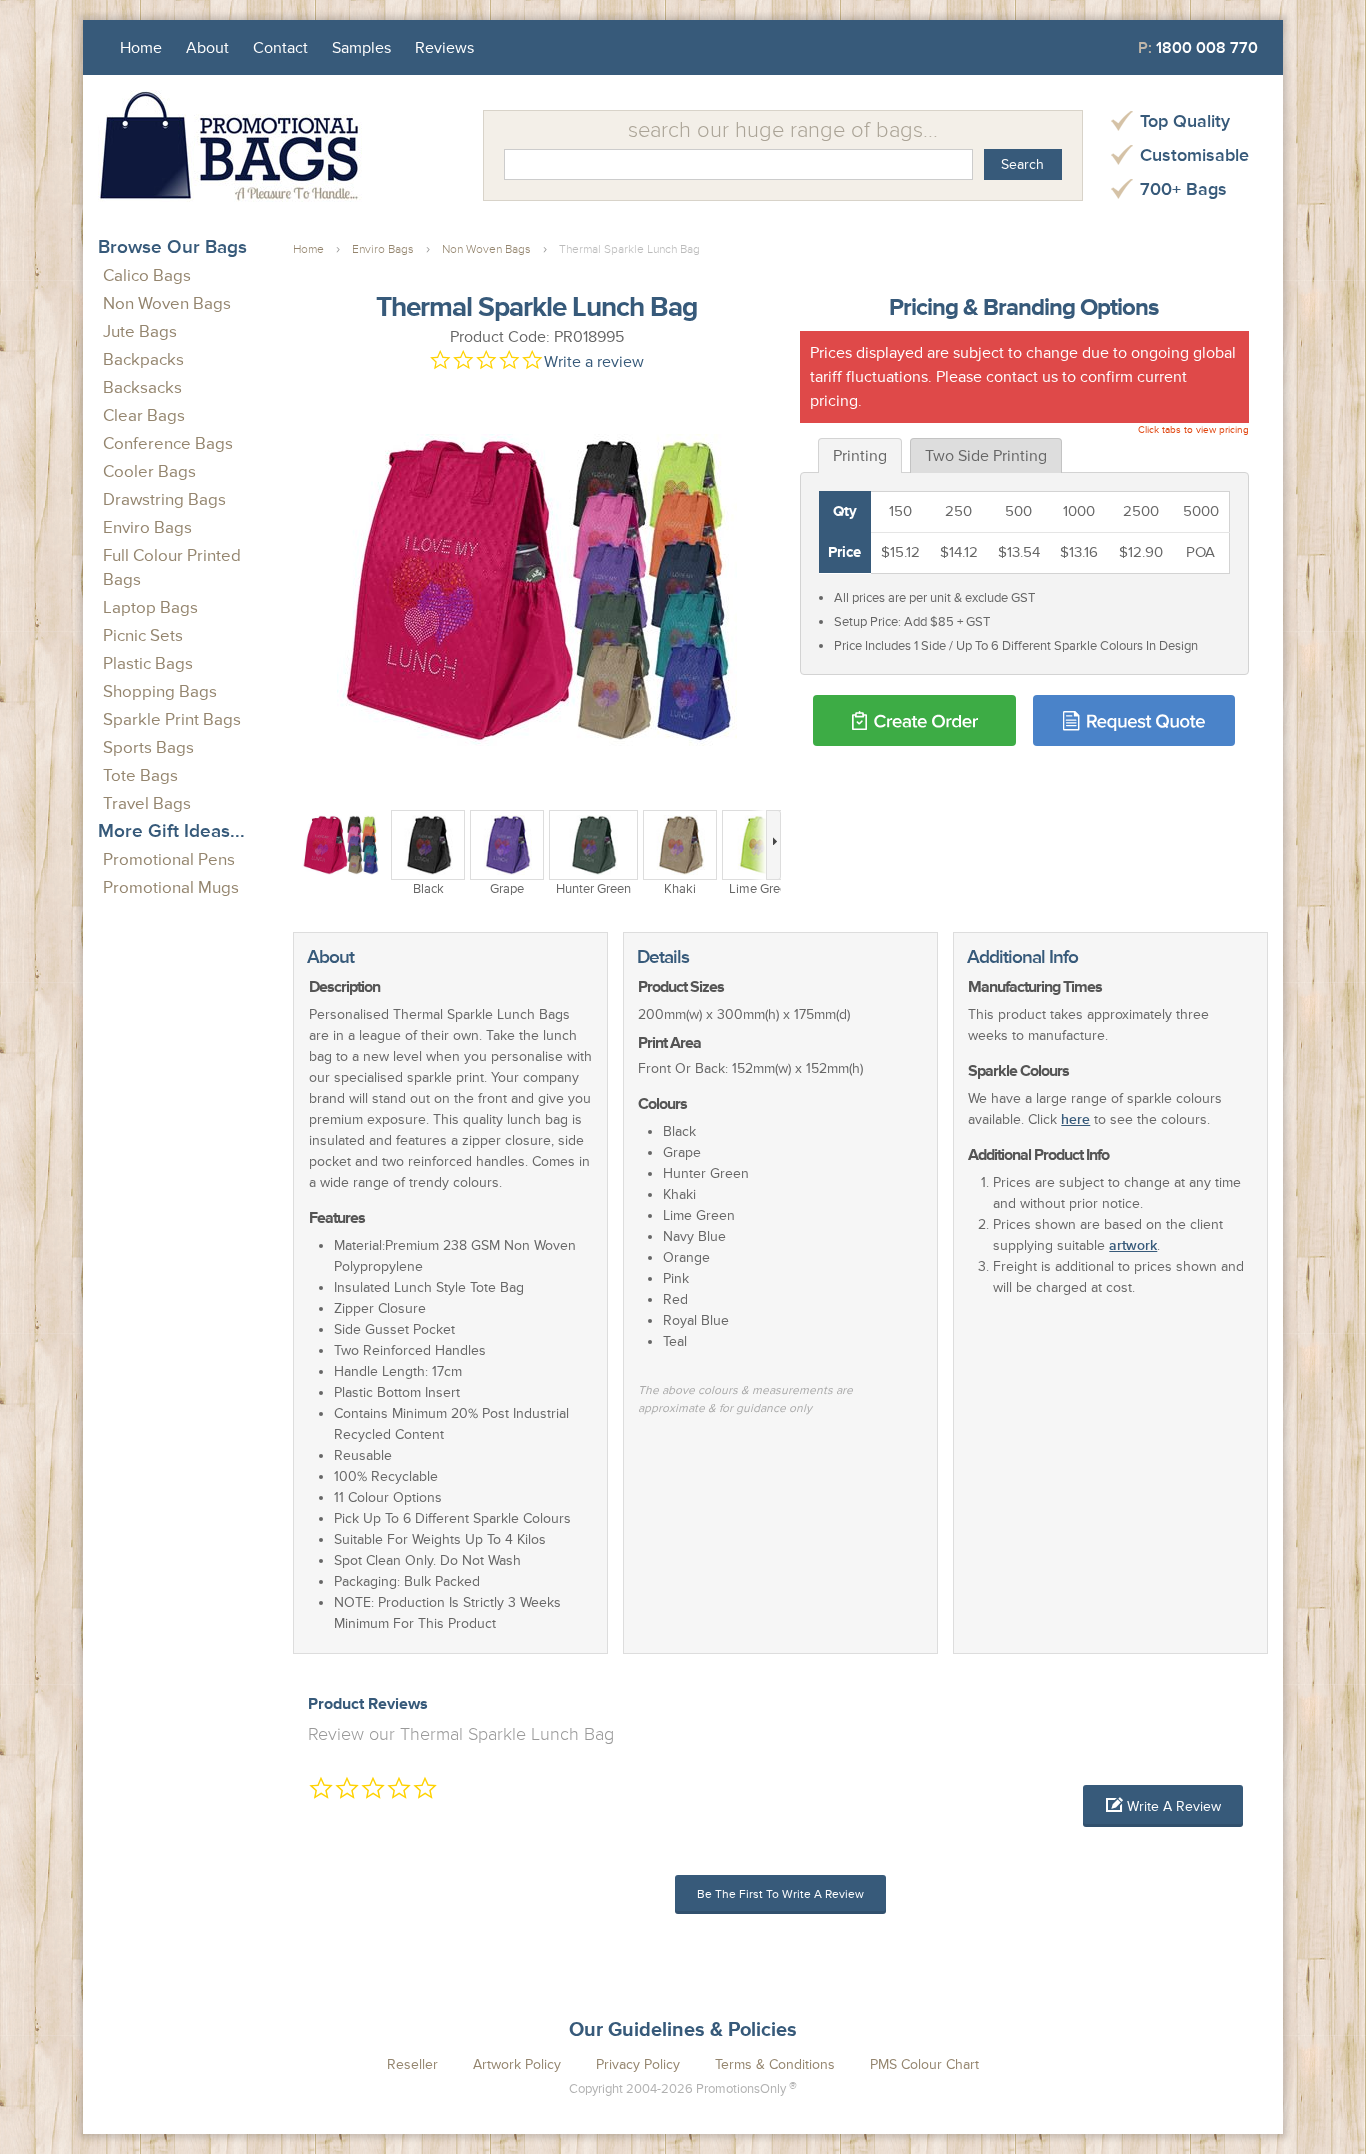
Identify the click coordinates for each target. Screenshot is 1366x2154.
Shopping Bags (160, 691)
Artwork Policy (517, 2064)
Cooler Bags (149, 471)
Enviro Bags (147, 527)
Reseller (412, 2064)
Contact (280, 48)
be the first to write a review (780, 1894)
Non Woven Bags (167, 303)
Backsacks (142, 387)
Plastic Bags (148, 663)
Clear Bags (144, 415)
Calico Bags (147, 275)
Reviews (444, 48)
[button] (1163, 1806)
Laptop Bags (150, 607)
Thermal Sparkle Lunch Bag (629, 249)
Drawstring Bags (164, 499)
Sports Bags (148, 747)
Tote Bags (140, 775)
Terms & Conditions (775, 2064)
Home (141, 48)
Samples (361, 48)
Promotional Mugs (171, 887)
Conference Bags (168, 443)
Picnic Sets (143, 635)
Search (1022, 164)
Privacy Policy (638, 2064)
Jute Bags (140, 331)
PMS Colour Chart (924, 2064)
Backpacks (143, 359)
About (207, 48)
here (1075, 1119)
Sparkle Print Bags (172, 719)
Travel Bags (147, 803)
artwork (1133, 1245)
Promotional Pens (169, 859)
